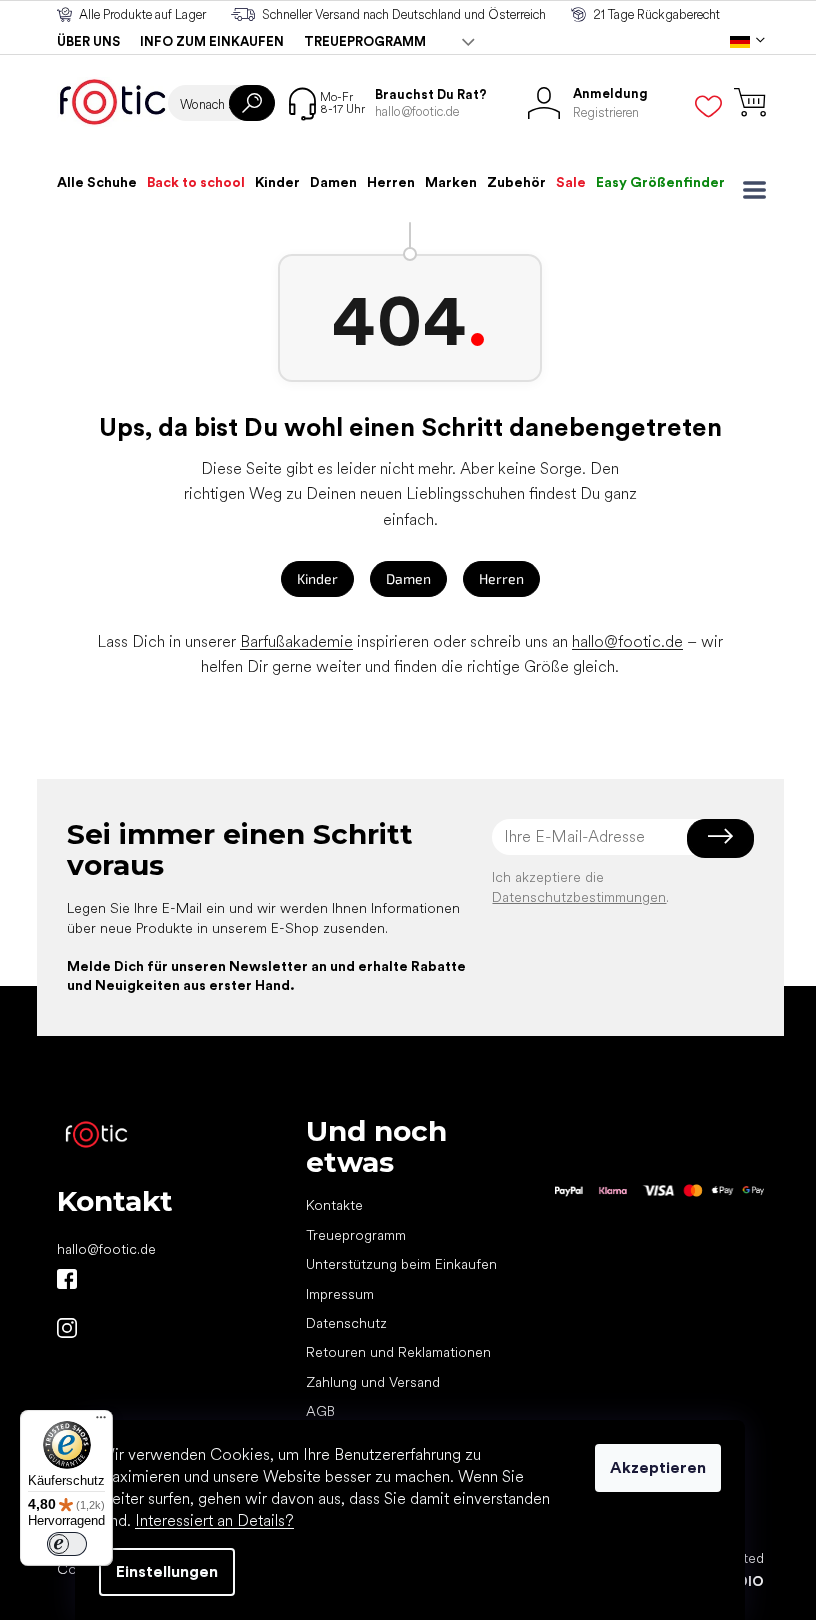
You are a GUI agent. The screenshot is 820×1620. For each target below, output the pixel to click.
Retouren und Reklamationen (398, 1352)
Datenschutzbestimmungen (579, 897)
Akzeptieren (658, 1467)
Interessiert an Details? (214, 1520)
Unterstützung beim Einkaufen (401, 1264)
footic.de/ (67, 1328)
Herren (501, 578)
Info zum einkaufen (212, 41)
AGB (320, 1411)
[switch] (67, 1544)
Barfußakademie (296, 641)
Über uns (88, 41)
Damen (408, 578)
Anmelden (720, 837)
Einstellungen (167, 1571)
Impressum (340, 1294)
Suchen (252, 103)
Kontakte (334, 1205)
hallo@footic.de (627, 641)
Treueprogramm (365, 41)
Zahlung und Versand (373, 1382)
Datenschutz (346, 1323)
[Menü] (101, 1422)
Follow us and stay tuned (67, 1279)
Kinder (317, 578)
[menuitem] (97, 182)
